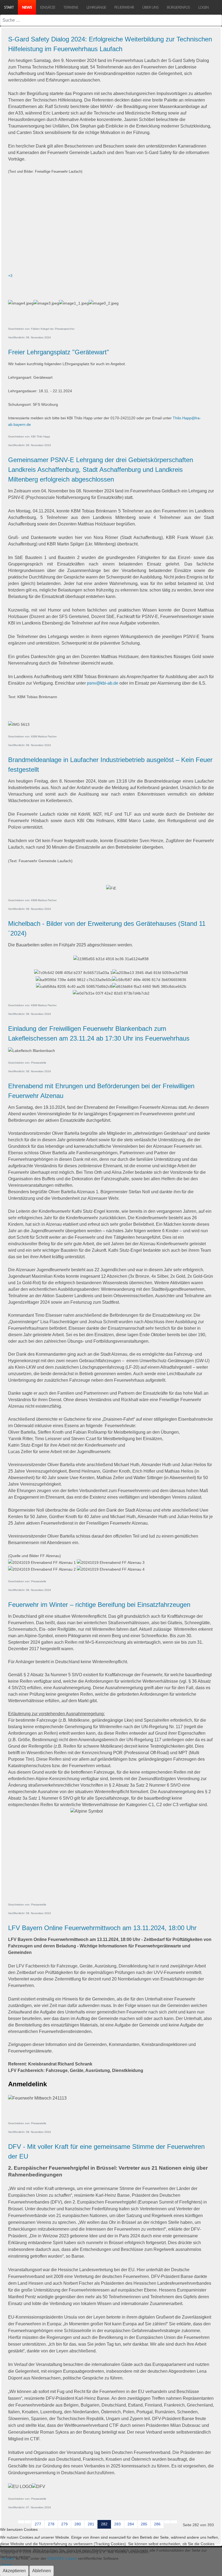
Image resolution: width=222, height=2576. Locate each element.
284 (131, 2524)
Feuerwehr (124, 7)
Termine (71, 7)
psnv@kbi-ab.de (103, 683)
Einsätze (48, 7)
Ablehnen (42, 2571)
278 (51, 2524)
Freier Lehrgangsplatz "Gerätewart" (59, 352)
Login (203, 7)
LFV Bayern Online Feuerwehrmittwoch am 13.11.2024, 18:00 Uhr (102, 1928)
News (27, 7)
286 (157, 2524)
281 (91, 2524)
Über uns (150, 7)
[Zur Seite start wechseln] (21, 2522)
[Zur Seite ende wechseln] (174, 2522)
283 (117, 2524)
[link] (111, 191)
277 (38, 2524)
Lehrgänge (96, 7)
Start (9, 7)
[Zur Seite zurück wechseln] (28, 2522)
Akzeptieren (14, 2571)
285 (144, 2524)
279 (64, 2524)
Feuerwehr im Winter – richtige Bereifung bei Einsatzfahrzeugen (99, 1605)
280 (78, 2524)
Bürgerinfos (178, 7)
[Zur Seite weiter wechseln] (167, 2522)
